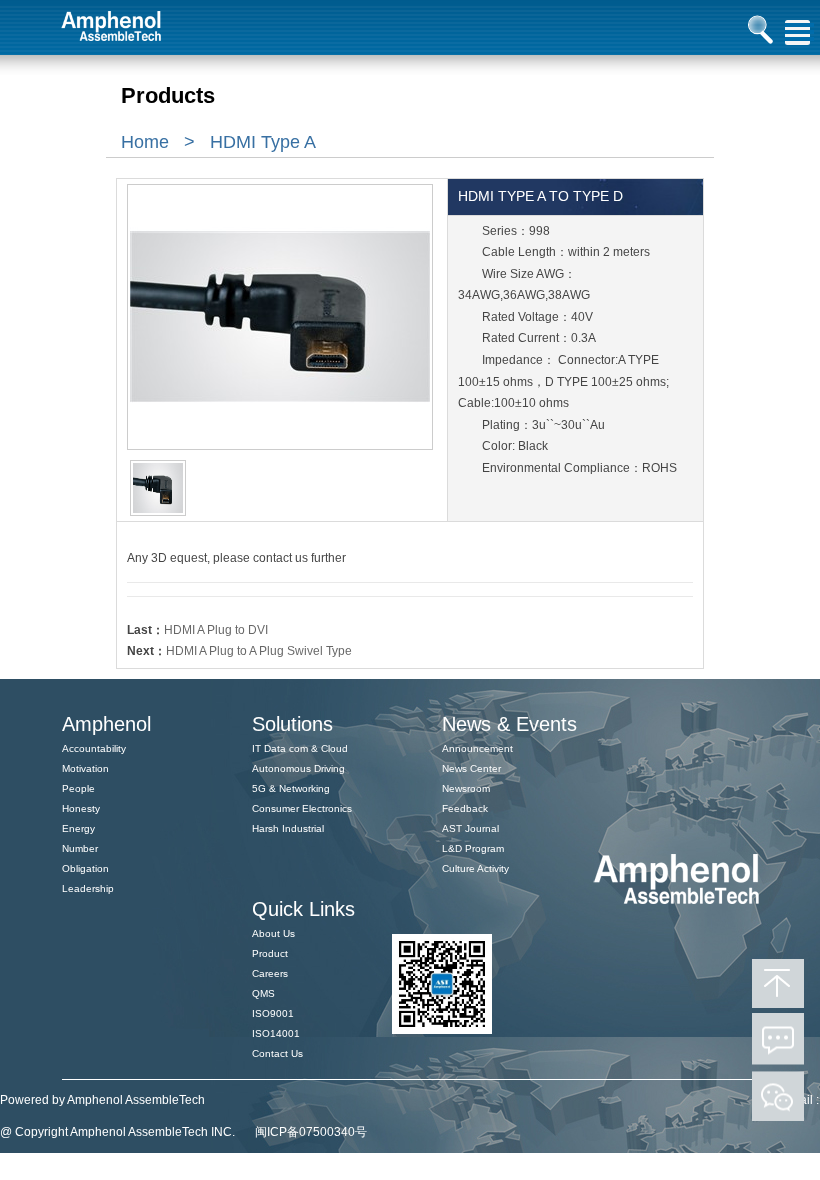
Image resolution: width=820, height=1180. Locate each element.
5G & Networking (291, 788)
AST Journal (470, 828)
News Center (471, 768)
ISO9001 (273, 1013)
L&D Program (473, 848)
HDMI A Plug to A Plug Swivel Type (259, 651)
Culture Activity (475, 868)
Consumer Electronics (302, 808)
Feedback (465, 808)
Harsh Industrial (288, 828)
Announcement (477, 748)
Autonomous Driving (298, 768)
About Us (273, 933)
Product (270, 953)
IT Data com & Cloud (300, 748)
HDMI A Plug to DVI (216, 630)
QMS (263, 993)
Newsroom (466, 788)
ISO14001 (276, 1033)
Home (145, 142)
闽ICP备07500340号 (311, 1132)
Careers (270, 973)
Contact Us (277, 1053)
